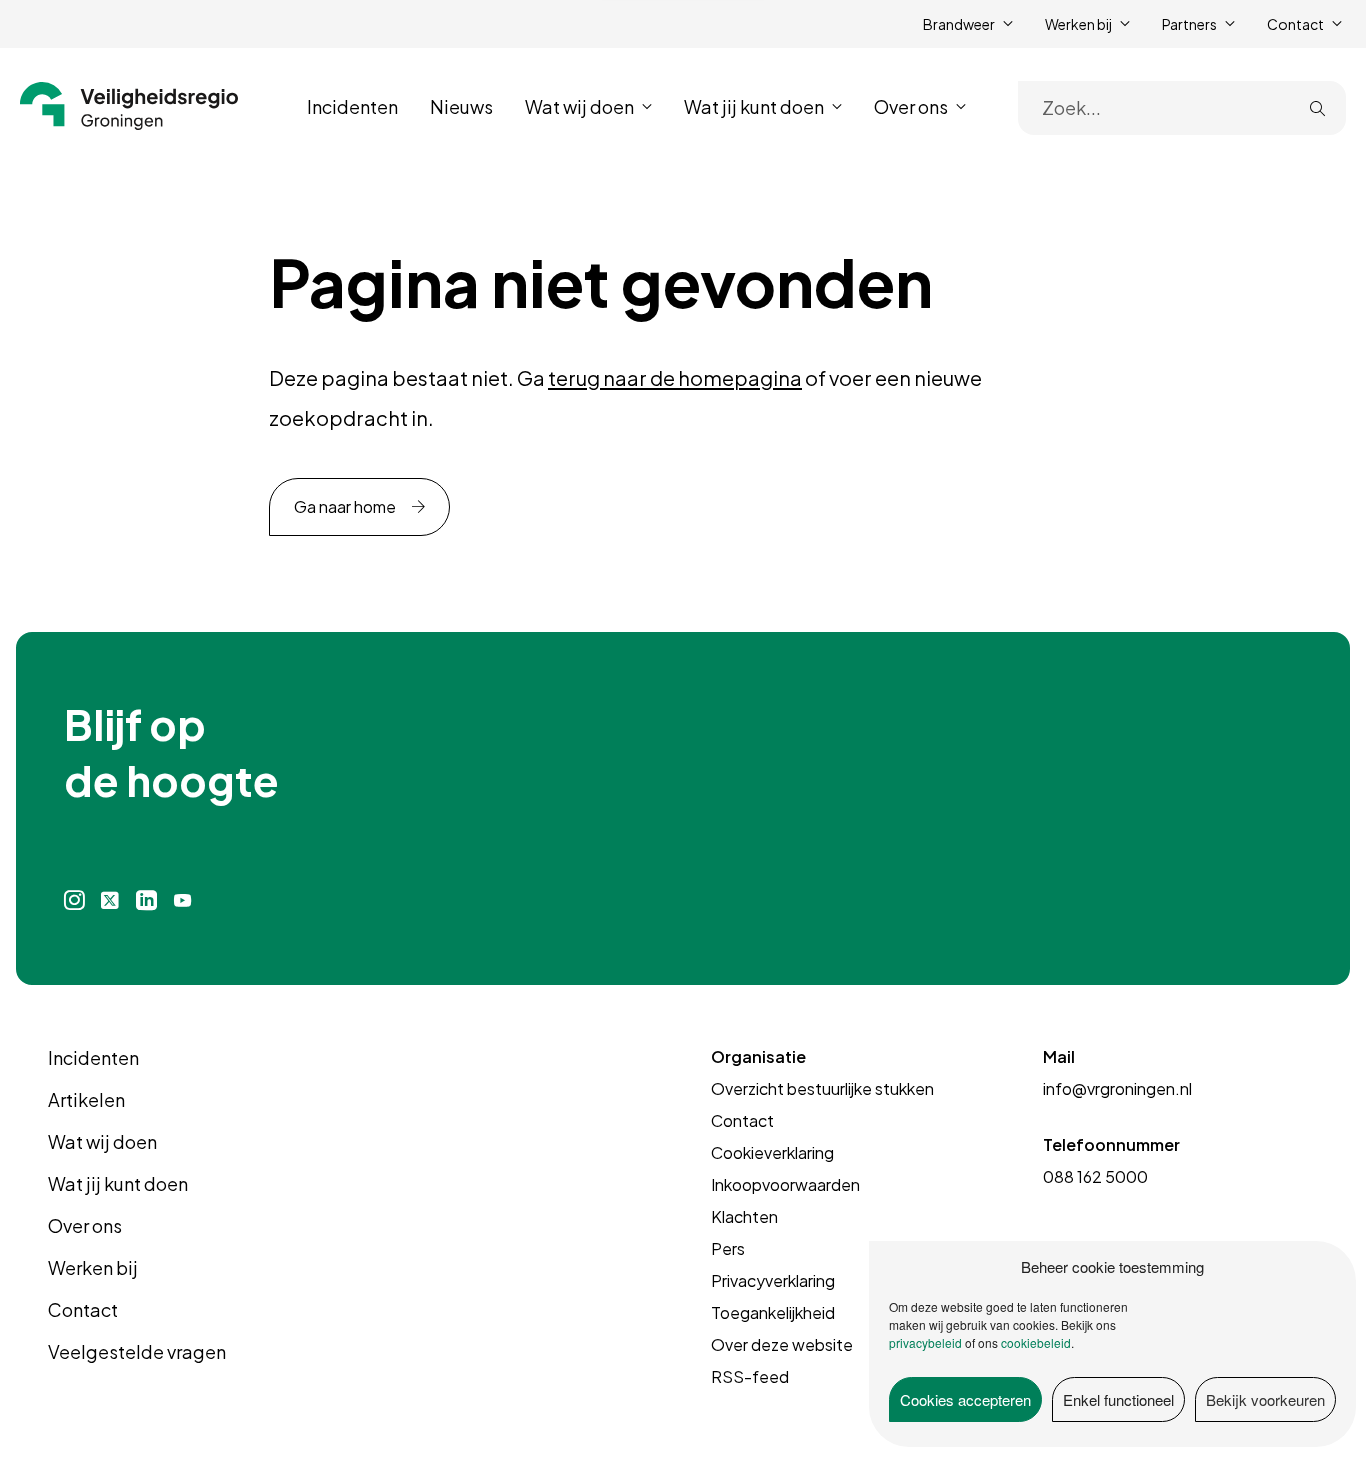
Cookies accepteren (965, 1399)
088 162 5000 (1095, 1176)
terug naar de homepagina (675, 377)
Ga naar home (345, 506)
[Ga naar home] (129, 106)
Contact (83, 1309)
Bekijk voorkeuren (1265, 1399)
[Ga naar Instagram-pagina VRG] (74, 900)
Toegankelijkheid (773, 1312)
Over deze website (782, 1344)
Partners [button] (1189, 24)
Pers (728, 1248)
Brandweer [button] (959, 24)
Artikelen (86, 1099)
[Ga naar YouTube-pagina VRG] (183, 900)
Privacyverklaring (773, 1280)
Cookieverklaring (772, 1152)
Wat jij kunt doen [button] (754, 106)
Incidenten (352, 106)
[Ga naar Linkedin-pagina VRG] (146, 900)
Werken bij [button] (1078, 24)
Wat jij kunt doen (118, 1183)
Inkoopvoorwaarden (785, 1184)
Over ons (85, 1225)
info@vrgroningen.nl (1117, 1088)
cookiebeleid (1036, 1342)
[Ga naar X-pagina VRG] (110, 900)
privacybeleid (925, 1342)
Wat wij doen (102, 1141)
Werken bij (93, 1267)
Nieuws (461, 106)
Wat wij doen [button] (579, 106)
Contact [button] (1295, 24)
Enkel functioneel (1118, 1399)
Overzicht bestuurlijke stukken (822, 1088)
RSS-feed (750, 1376)
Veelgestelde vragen (137, 1351)
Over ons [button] (911, 106)
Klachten (744, 1216)
